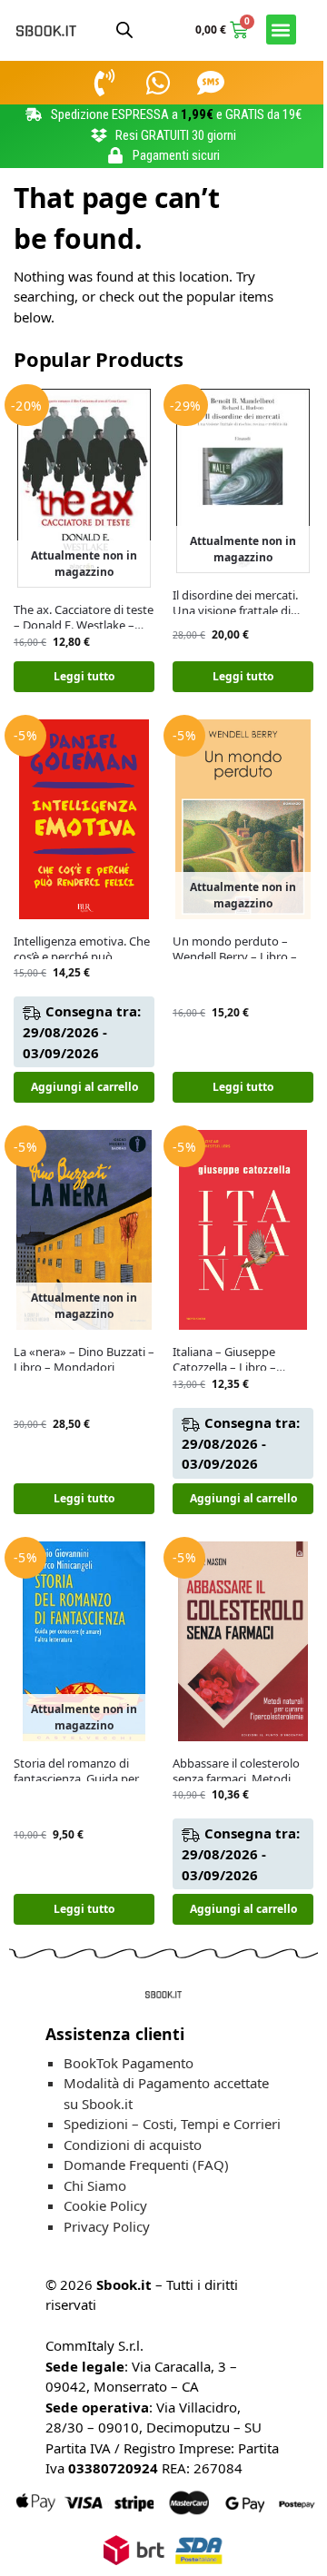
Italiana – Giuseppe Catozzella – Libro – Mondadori (224, 1360)
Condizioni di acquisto (133, 2145)
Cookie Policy (105, 2205)
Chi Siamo (95, 2185)
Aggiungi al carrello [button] (84, 1087)
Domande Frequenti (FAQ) (146, 2165)
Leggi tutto (84, 676)
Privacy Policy (107, 2226)
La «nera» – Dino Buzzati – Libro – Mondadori (84, 1360)
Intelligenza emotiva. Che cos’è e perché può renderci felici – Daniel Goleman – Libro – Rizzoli (82, 949)
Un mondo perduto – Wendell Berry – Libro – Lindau (235, 949)
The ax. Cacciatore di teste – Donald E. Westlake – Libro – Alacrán (84, 618)
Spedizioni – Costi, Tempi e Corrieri (172, 2124)
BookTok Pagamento (129, 2063)
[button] (281, 30)
